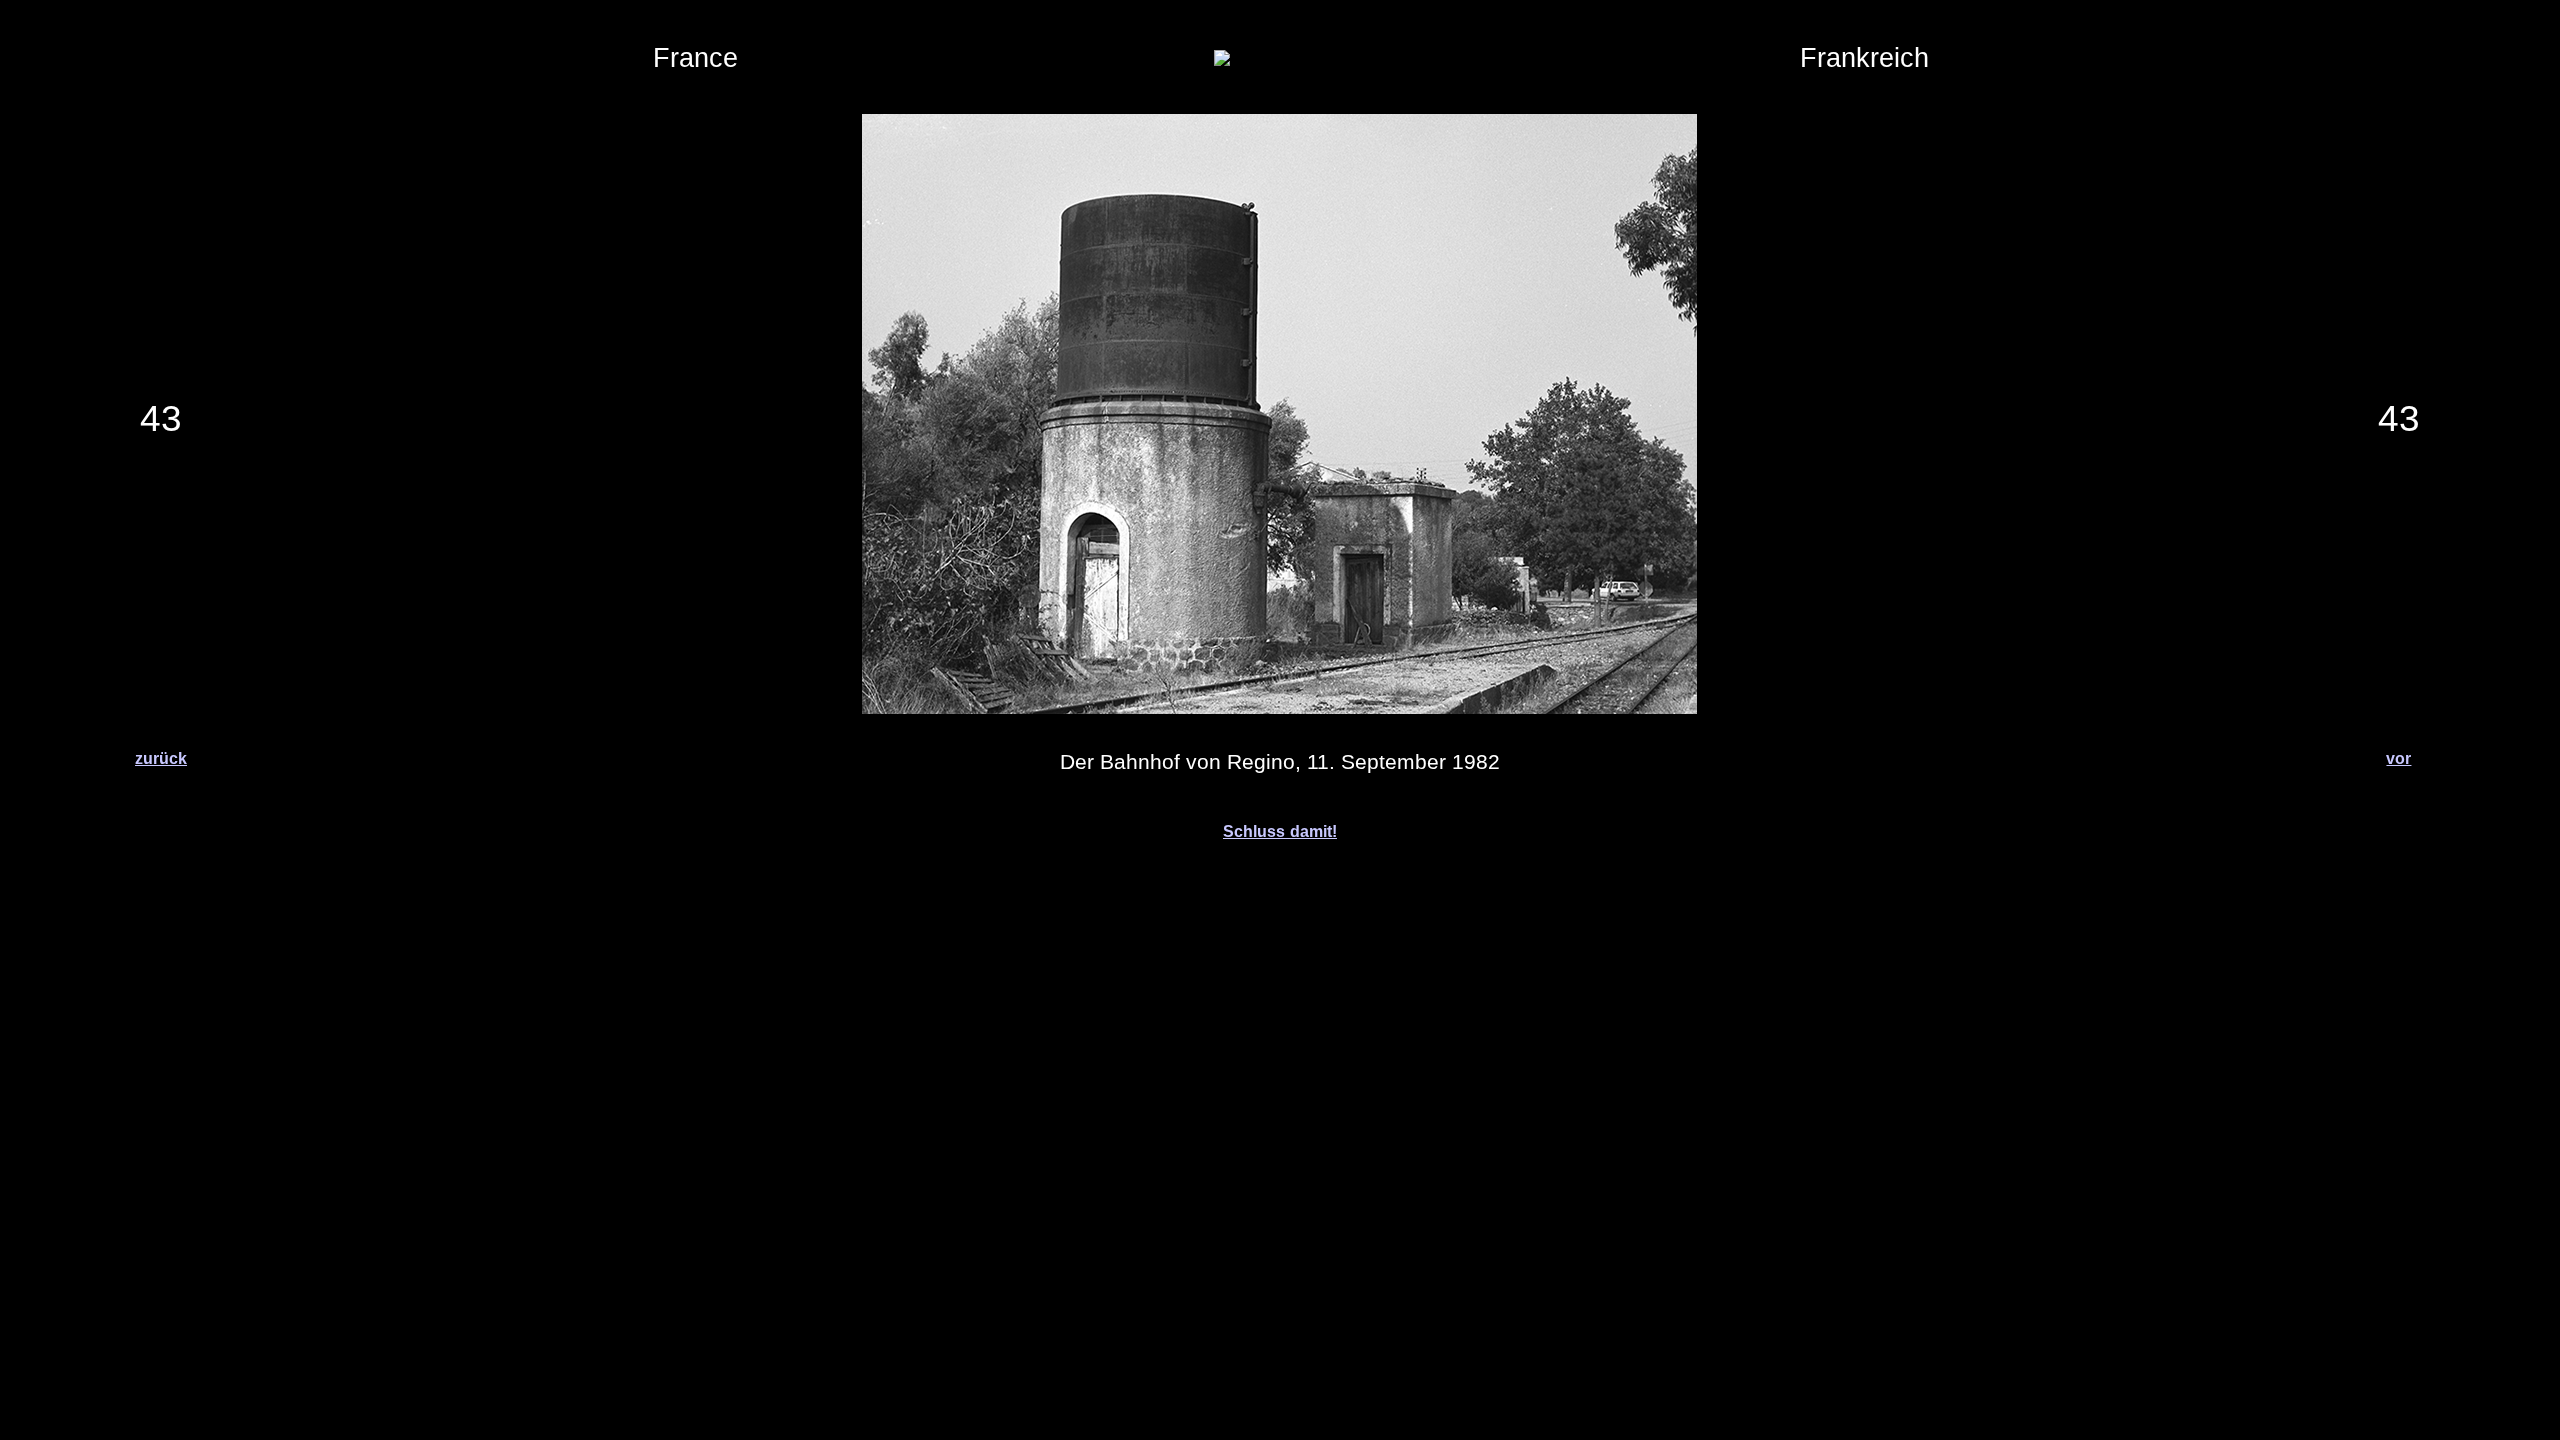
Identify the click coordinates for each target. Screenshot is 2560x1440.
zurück (161, 758)
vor (2398, 758)
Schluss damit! (1280, 831)
